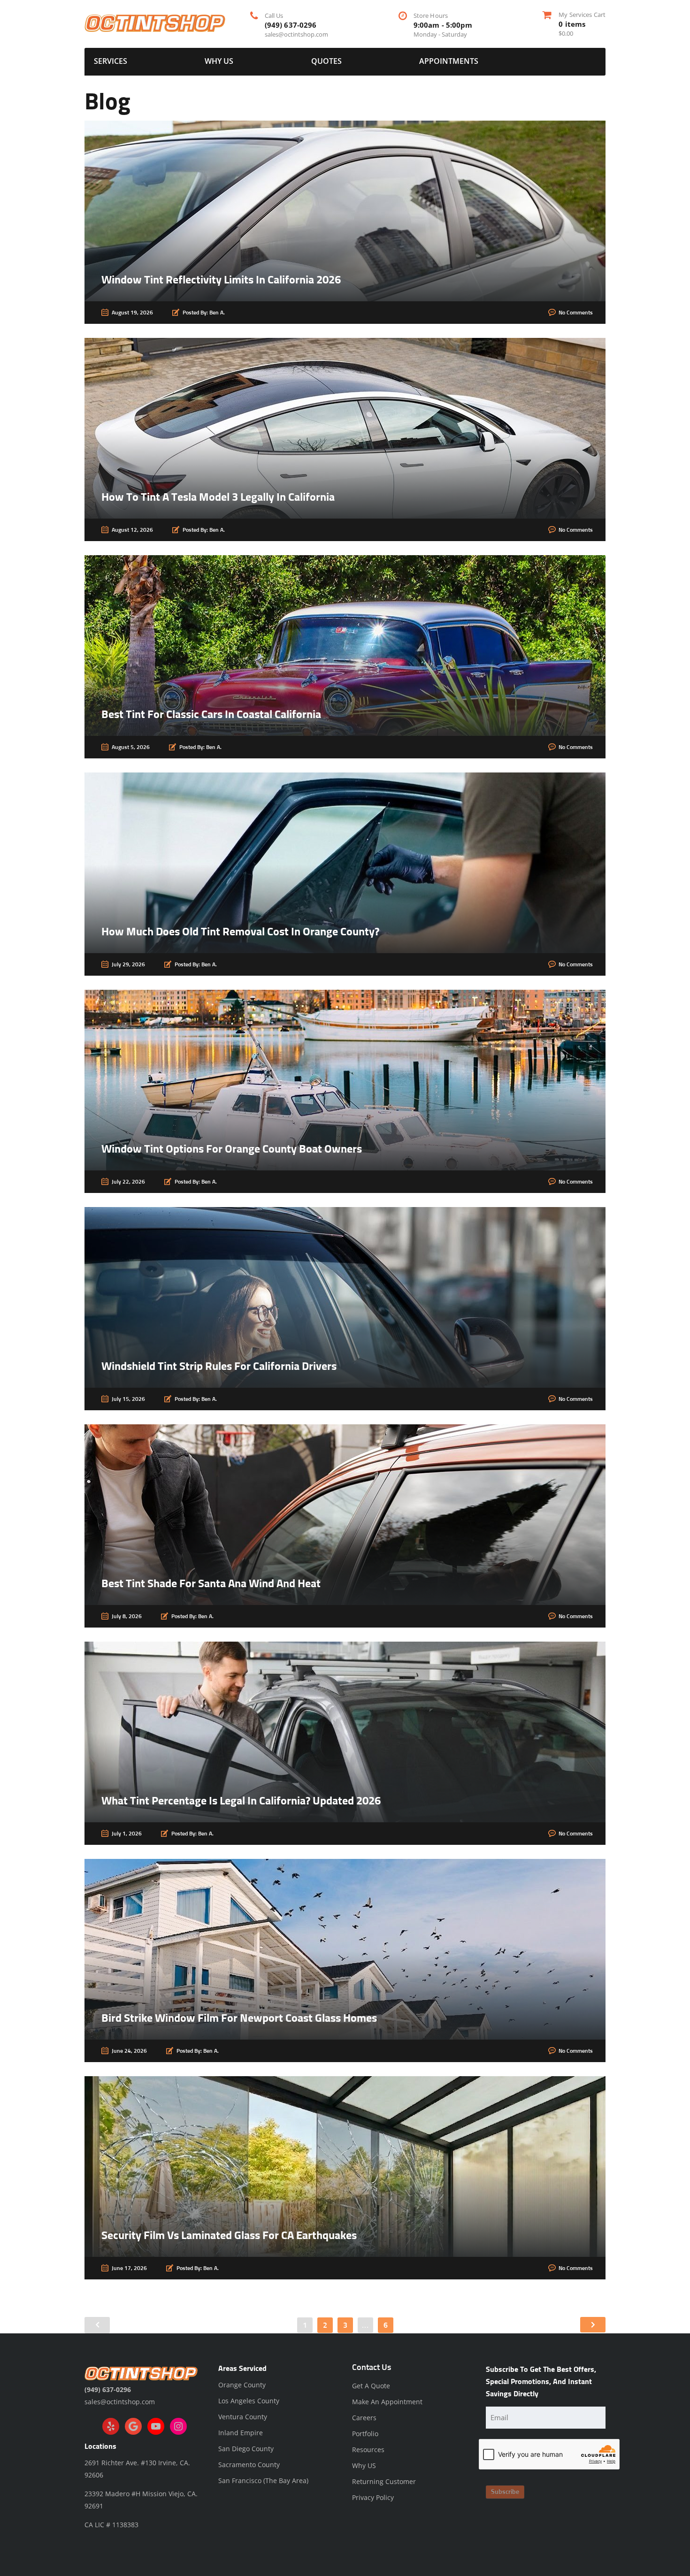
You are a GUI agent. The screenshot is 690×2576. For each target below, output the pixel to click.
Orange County (242, 2385)
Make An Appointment (387, 2402)
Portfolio (365, 2434)
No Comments (576, 313)
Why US (219, 61)
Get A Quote (371, 2386)
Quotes (326, 61)
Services (111, 61)
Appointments (449, 61)
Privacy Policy (373, 2497)
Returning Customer (384, 2481)
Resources (368, 2450)
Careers (364, 2418)
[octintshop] (155, 22)
